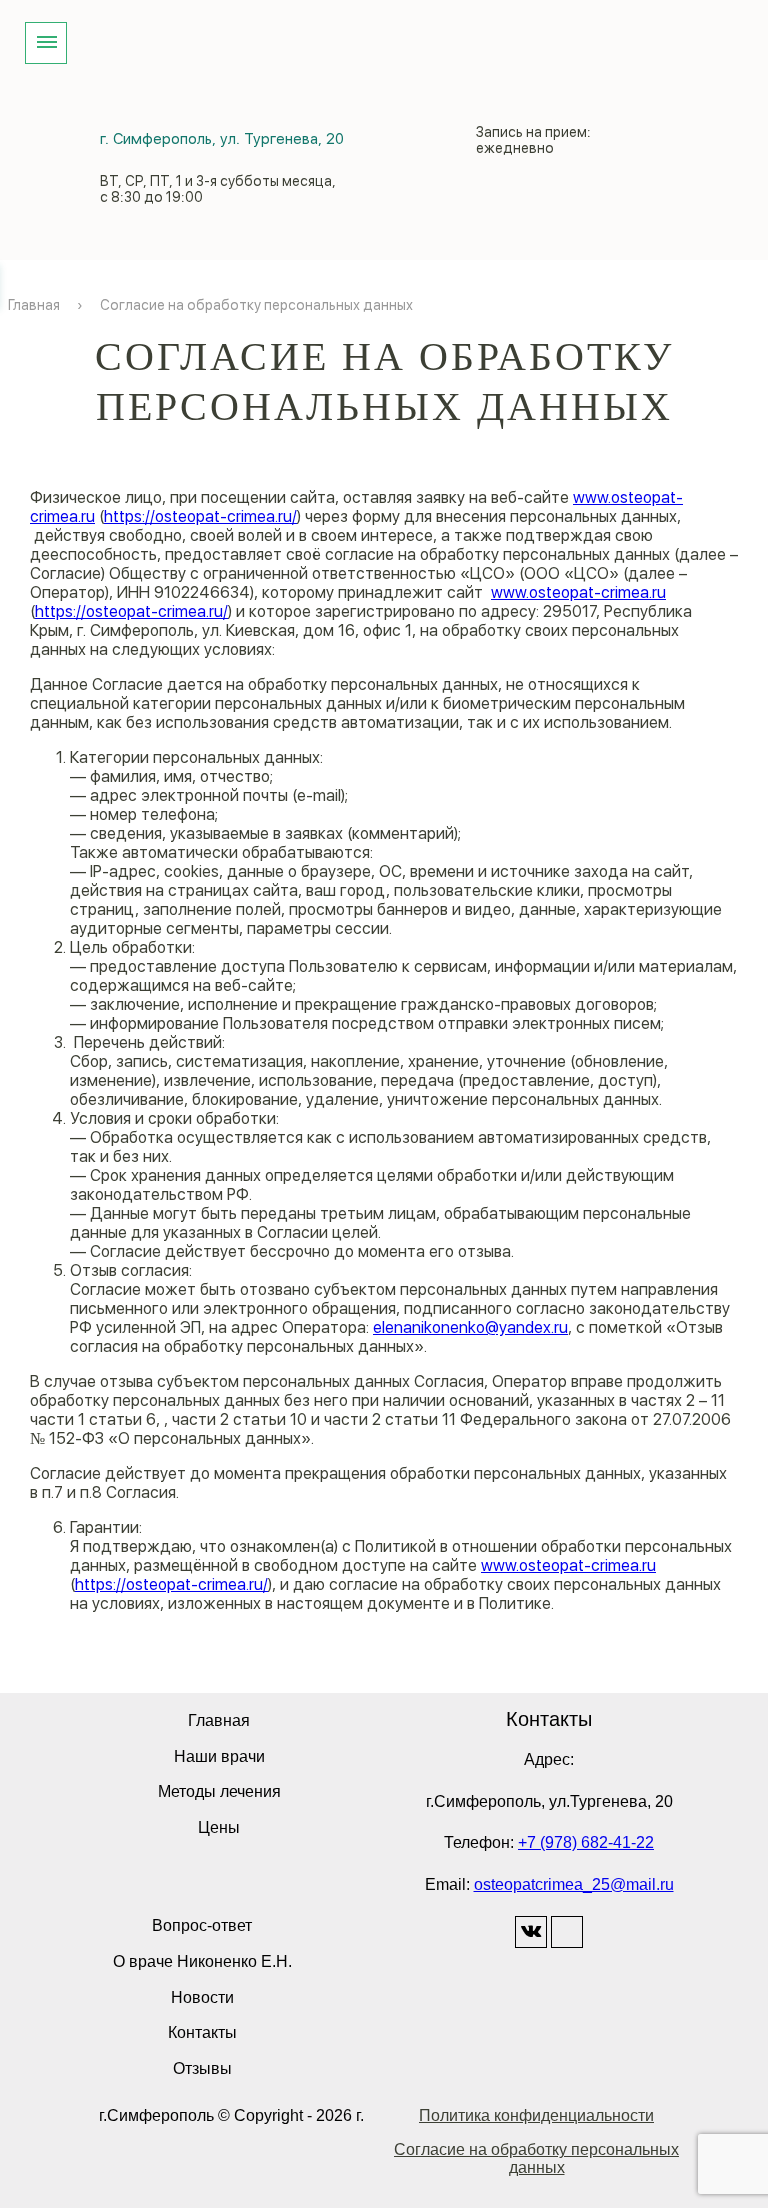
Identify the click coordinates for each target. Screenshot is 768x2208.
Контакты (202, 2032)
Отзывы (202, 2068)
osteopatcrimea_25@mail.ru (574, 1884)
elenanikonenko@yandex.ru (470, 1327)
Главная (219, 1720)
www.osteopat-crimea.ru (578, 592)
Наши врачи (219, 1756)
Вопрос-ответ (202, 1925)
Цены (219, 1827)
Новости (202, 1997)
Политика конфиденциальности (536, 2115)
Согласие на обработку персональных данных (536, 2158)
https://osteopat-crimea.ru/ (200, 516)
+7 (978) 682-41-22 (586, 1842)
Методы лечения (219, 1791)
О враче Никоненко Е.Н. (202, 1961)
